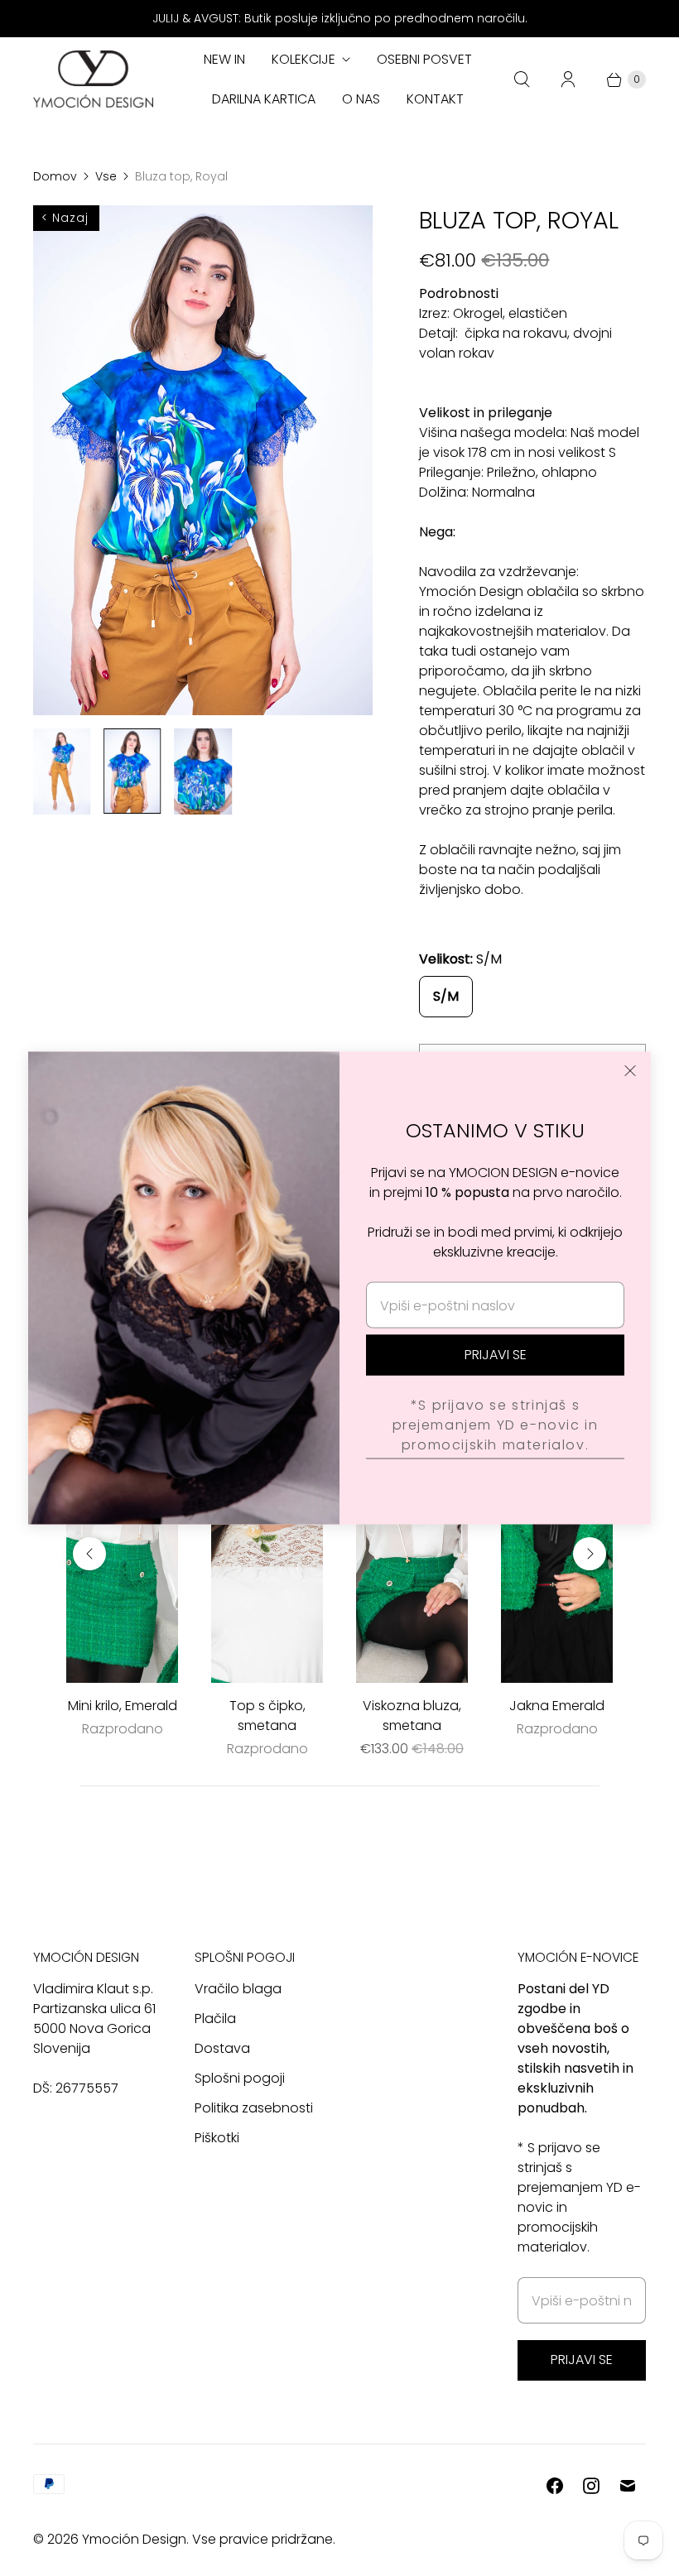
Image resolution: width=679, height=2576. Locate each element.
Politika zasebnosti (254, 2108)
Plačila (215, 2019)
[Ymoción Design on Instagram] (591, 2486)
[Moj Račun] (568, 79)
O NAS (361, 99)
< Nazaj (65, 218)
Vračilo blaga (238, 1989)
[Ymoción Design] (93, 79)
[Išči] (522, 79)
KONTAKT (435, 99)
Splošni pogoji (240, 2078)
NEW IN (224, 59)
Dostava (222, 2048)
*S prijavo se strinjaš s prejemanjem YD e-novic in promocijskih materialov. (496, 1424)
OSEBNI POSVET (424, 59)
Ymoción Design (134, 2539)
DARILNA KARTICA (264, 99)
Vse (106, 176)
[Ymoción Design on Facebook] (555, 2486)
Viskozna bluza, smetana (412, 1716)
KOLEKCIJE (303, 59)
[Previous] (89, 1554)
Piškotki (217, 2138)
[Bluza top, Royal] (203, 460)
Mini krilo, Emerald (123, 1706)
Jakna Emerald (557, 1706)
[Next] (590, 1554)
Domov (55, 176)
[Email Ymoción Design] (628, 2486)
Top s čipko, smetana (267, 1716)
